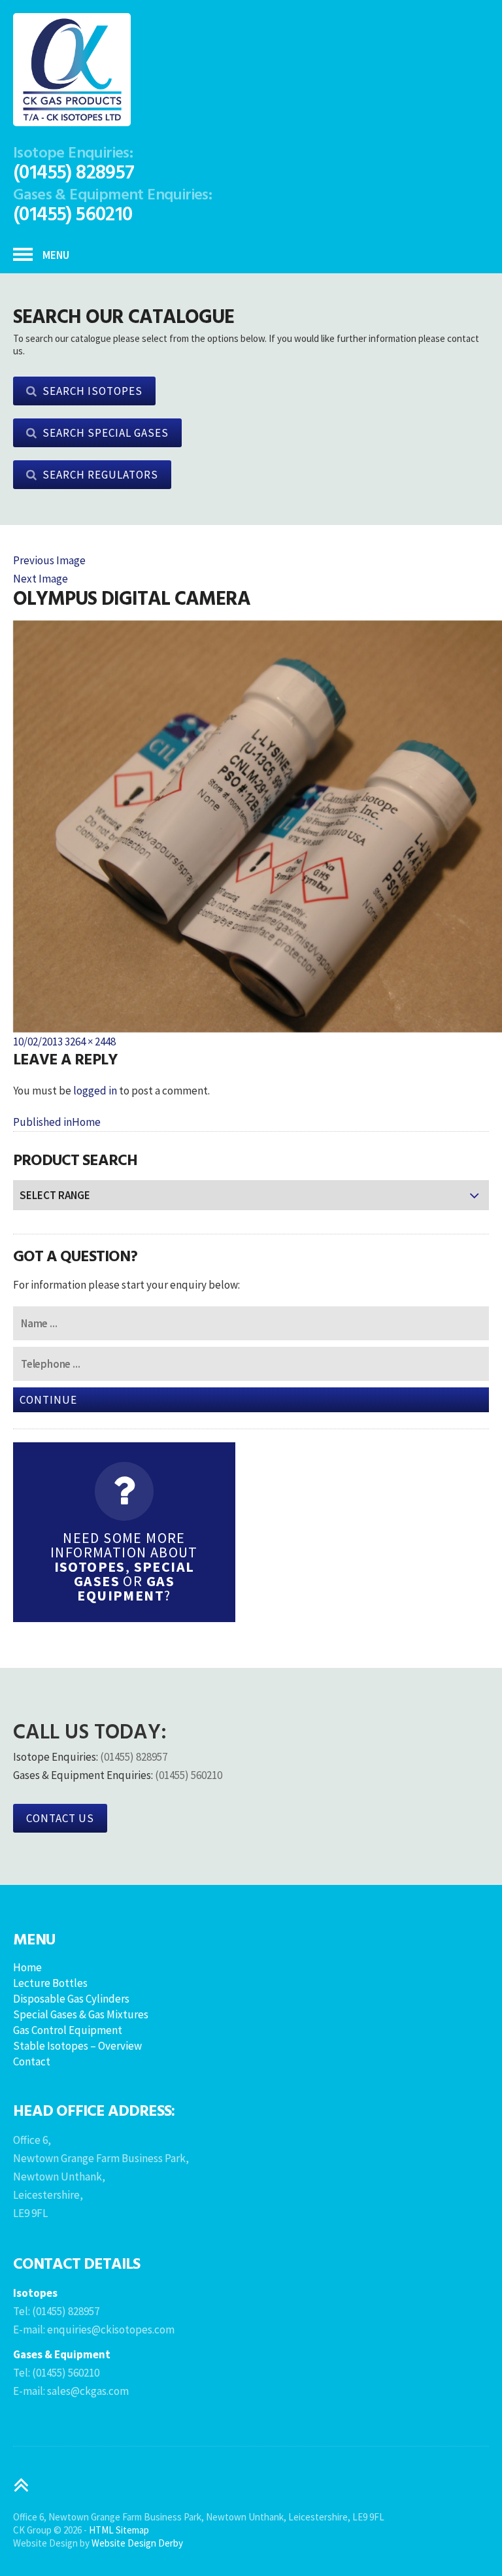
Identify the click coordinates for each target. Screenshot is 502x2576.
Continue (48, 1400)
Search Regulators (100, 475)
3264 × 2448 (90, 1042)
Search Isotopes (92, 391)
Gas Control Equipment (68, 2030)
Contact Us (60, 1818)
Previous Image (49, 560)
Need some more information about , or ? (124, 1567)
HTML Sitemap (119, 2530)
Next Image (41, 579)
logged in (95, 1091)
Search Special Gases (106, 433)
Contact (32, 2061)
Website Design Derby (137, 2543)
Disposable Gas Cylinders (71, 1999)
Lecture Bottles (50, 1983)
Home (27, 1967)
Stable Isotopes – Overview (77, 2046)
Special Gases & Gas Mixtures (81, 2014)
